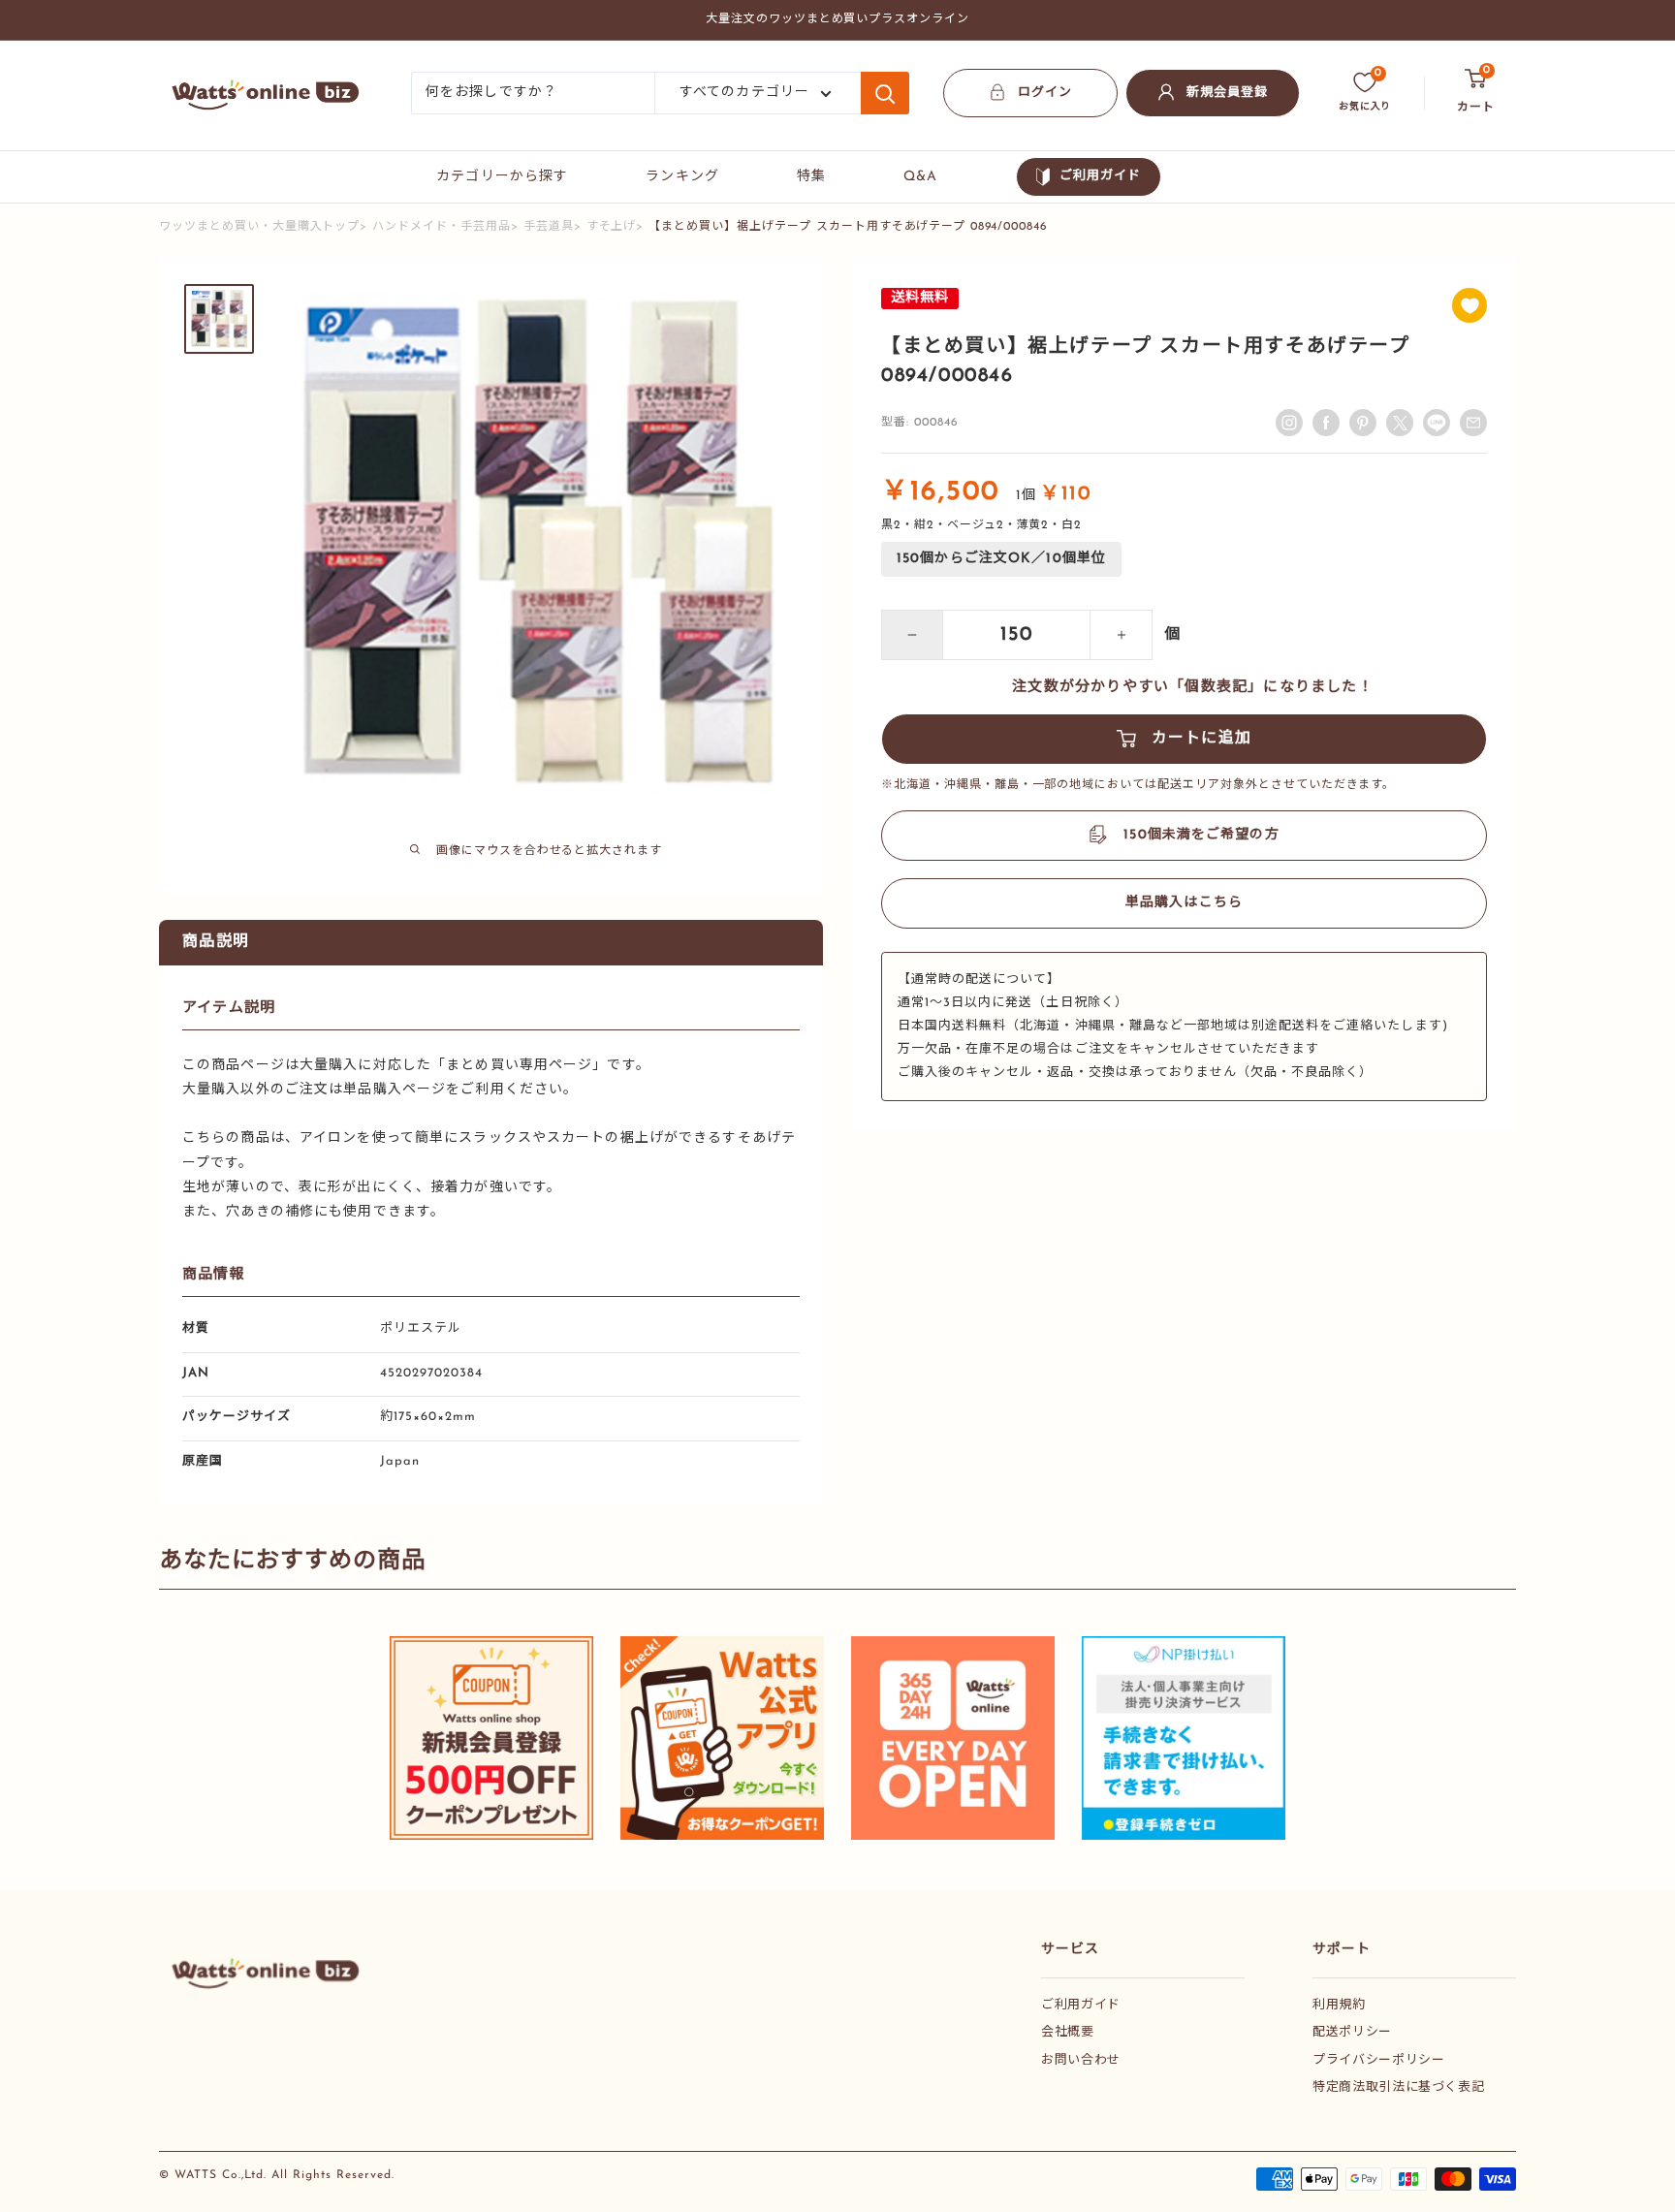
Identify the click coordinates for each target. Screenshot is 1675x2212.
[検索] (885, 93)
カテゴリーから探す (502, 177)
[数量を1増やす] (1122, 635)
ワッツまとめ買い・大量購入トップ (259, 227)
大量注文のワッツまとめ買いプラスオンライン (837, 19)
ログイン (1045, 93)
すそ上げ (612, 227)
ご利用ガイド (1100, 176)
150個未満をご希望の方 (1201, 835)
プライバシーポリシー (1379, 2060)
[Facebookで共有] (1326, 423)
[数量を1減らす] (912, 635)
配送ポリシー (1352, 2032)
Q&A (920, 177)
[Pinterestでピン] (1363, 423)
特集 (811, 177)
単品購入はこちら (1184, 903)
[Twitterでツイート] (1400, 423)
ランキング (682, 177)
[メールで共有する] (1437, 423)
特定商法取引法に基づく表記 (1398, 2087)
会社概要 (1068, 2032)
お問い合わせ (1081, 2060)
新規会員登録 (1227, 93)
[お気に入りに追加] (1470, 305)
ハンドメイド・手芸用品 (442, 227)
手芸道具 (549, 227)
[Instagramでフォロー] (1289, 423)
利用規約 (1339, 2005)
